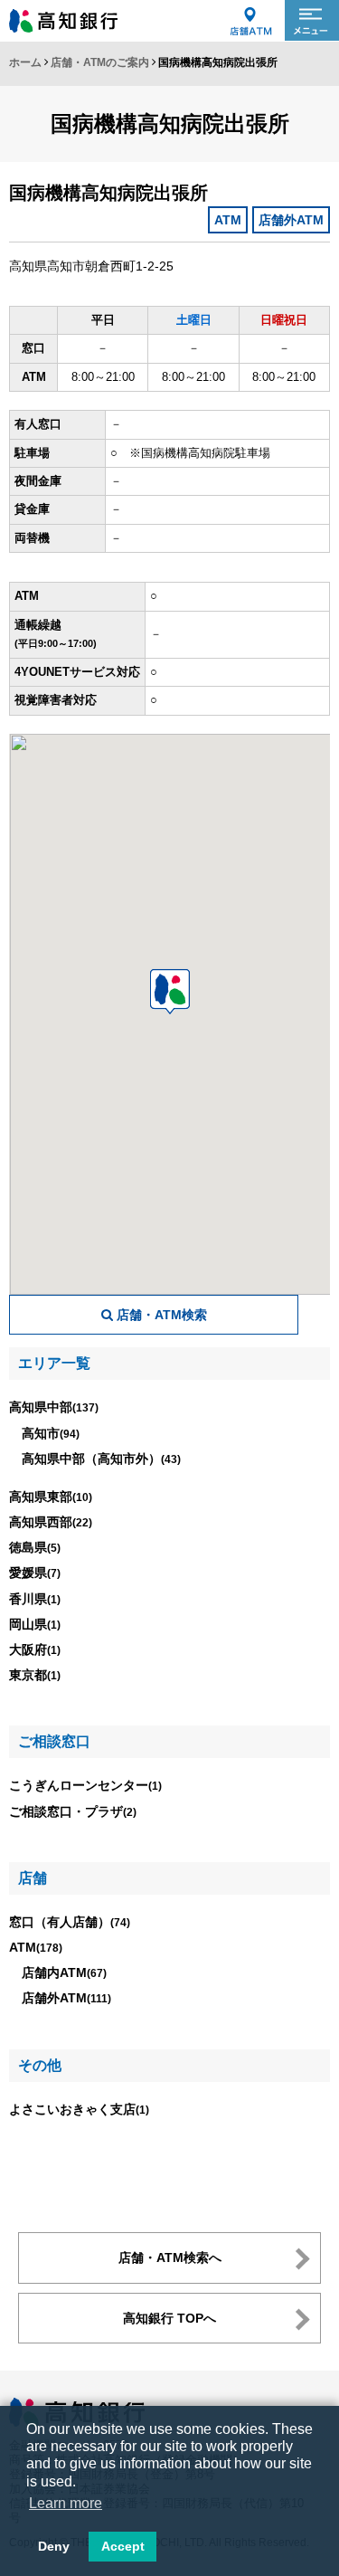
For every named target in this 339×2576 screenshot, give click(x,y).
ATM (36, 1947)
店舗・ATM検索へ (170, 2258)
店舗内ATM (64, 1972)
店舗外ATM (66, 1998)
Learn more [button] (66, 2503)
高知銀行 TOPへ (169, 2318)
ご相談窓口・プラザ (73, 1811)
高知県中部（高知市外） (101, 1459)
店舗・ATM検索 (160, 1315)
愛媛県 (35, 1573)
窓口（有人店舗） (70, 1922)
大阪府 (35, 1649)
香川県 (35, 1599)
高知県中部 (54, 1407)
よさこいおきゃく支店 (79, 2109)
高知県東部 (51, 1497)
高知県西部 (51, 1522)
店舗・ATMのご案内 (100, 62)
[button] (170, 992)
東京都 (35, 1675)
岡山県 (35, 1624)
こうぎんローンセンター (85, 1785)
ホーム (25, 62)
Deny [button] (54, 2546)
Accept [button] (123, 2546)
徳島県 (35, 1547)
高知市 (51, 1433)
